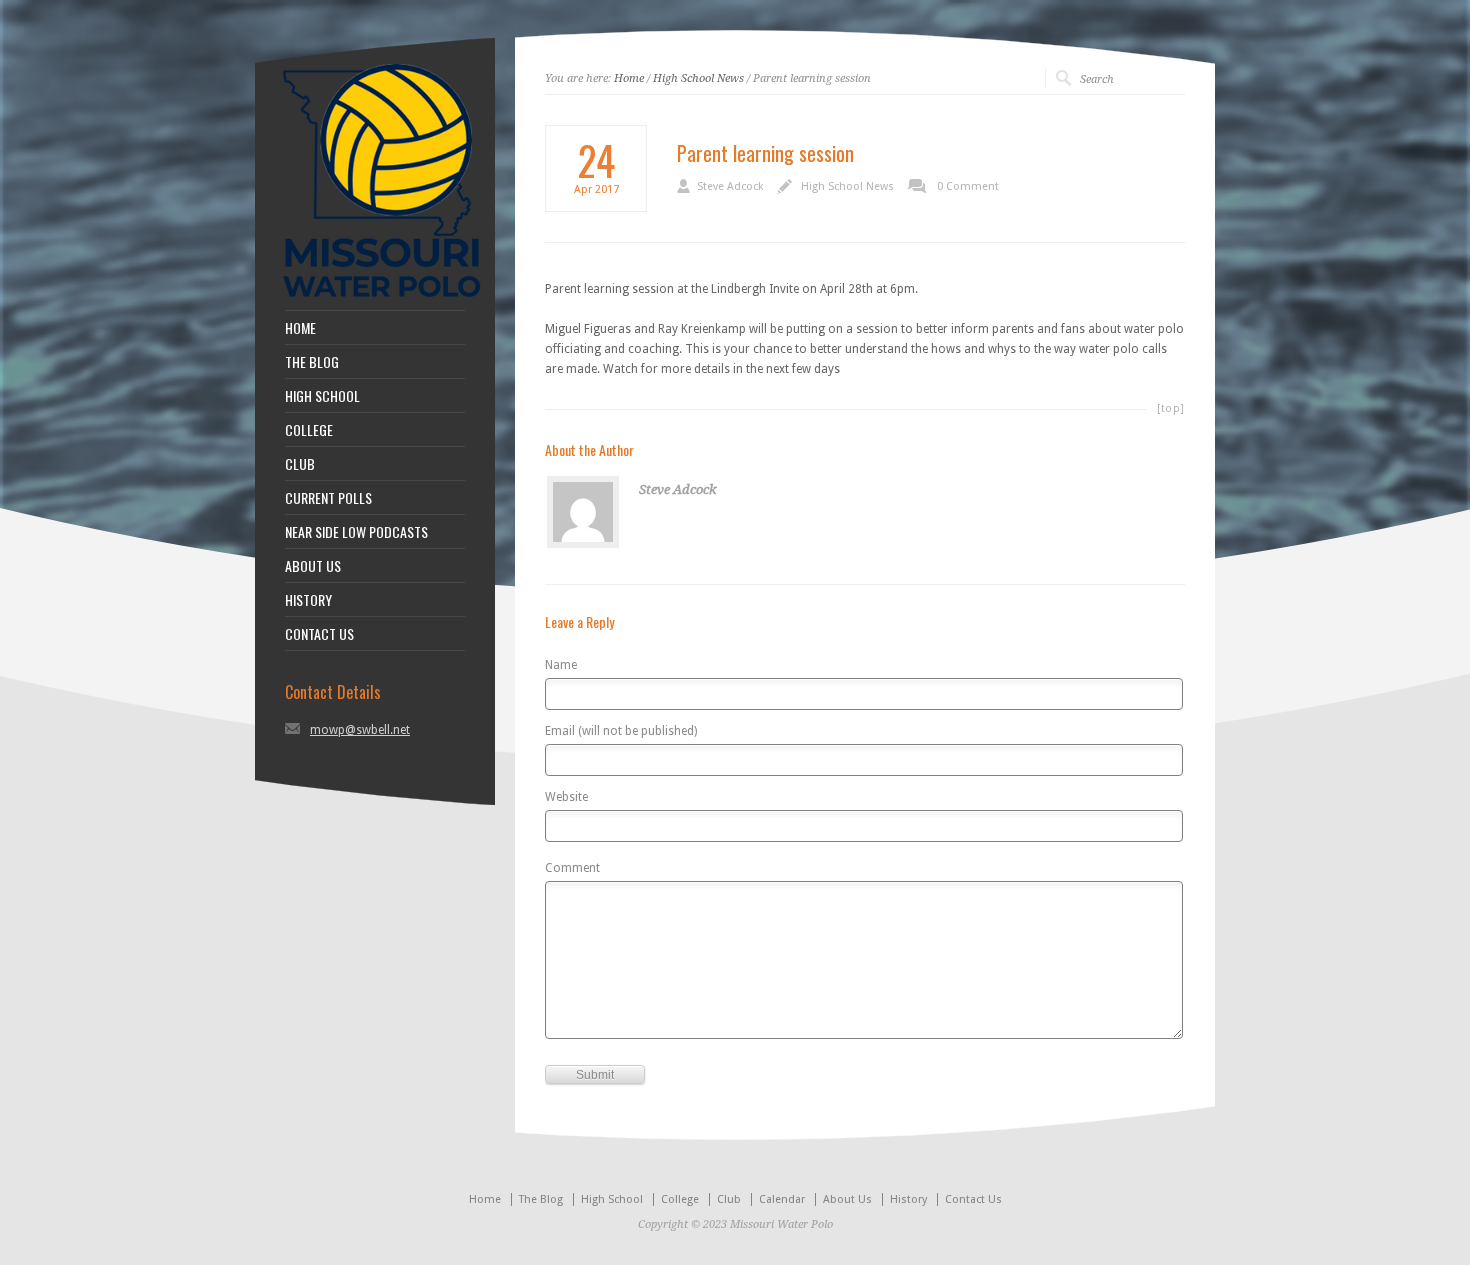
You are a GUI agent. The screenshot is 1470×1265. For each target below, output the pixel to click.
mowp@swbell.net (360, 730)
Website (566, 797)
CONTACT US (319, 634)
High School (612, 1199)
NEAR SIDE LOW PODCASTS (356, 532)
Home (629, 78)
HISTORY (308, 600)
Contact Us (973, 1199)
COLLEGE (309, 430)
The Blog (541, 1199)
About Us (847, 1199)
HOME (300, 328)
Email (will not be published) (621, 731)
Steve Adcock (730, 186)
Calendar (782, 1199)
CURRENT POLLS (328, 498)
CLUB (300, 464)
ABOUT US (313, 566)
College (680, 1199)
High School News (698, 78)
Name (561, 665)
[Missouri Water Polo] (382, 300)
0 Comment (968, 186)
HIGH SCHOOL (322, 396)
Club (729, 1199)
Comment (572, 868)
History (908, 1199)
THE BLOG (312, 362)
